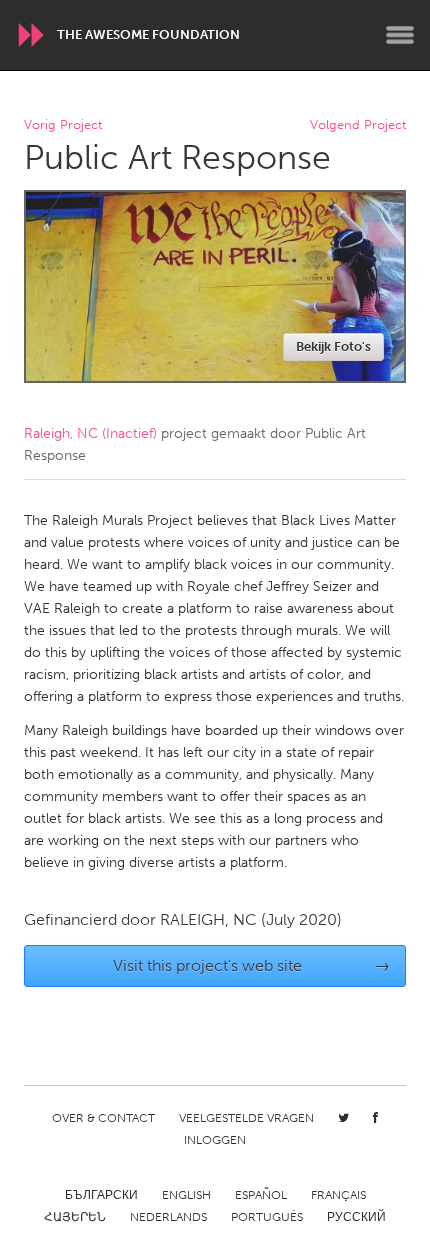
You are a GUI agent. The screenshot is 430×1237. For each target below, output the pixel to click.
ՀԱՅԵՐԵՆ (75, 1217)
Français (338, 1195)
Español (261, 1195)
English (186, 1195)
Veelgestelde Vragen (246, 1118)
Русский (356, 1217)
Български (101, 1195)
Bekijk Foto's (333, 346)
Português (267, 1217)
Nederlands (168, 1217)
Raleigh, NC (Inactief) (90, 433)
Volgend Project (358, 125)
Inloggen (215, 1140)
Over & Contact (103, 1118)
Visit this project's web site (252, 965)
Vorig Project (63, 125)
